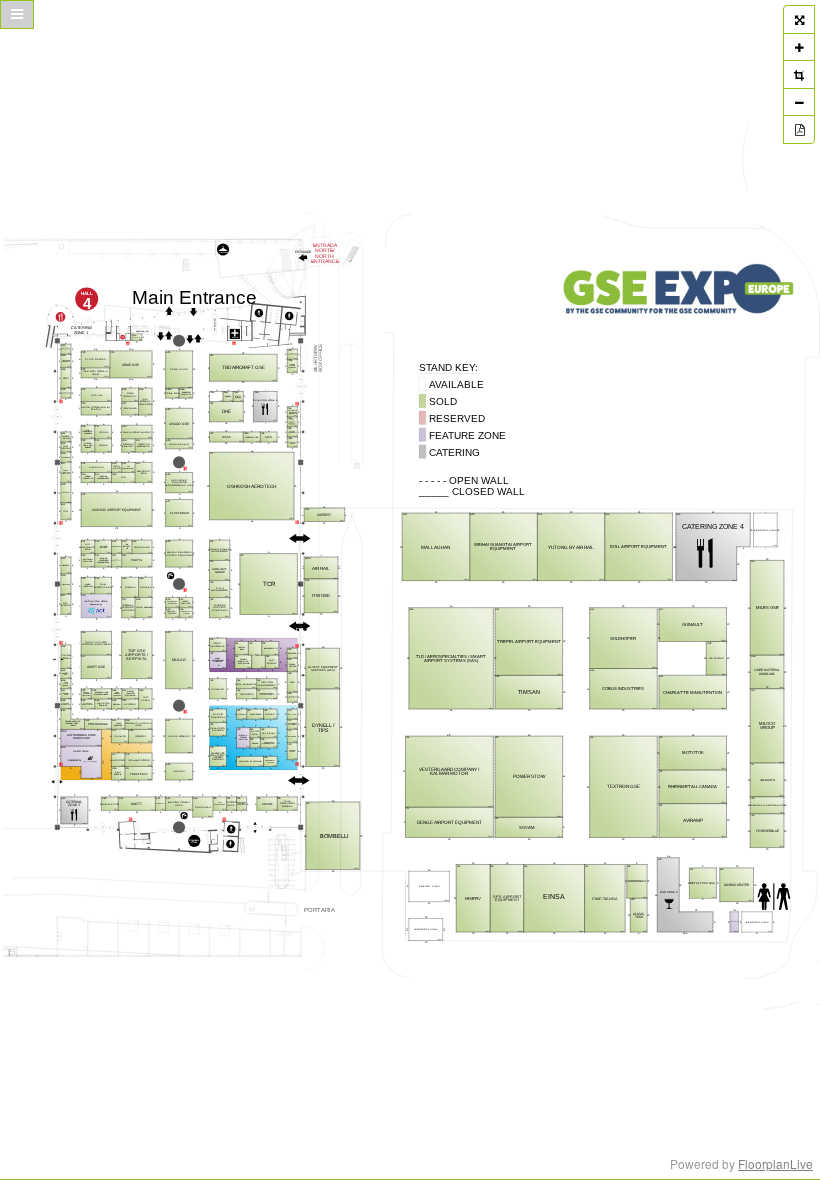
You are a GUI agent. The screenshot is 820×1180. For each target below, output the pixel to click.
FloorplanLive (775, 1163)
